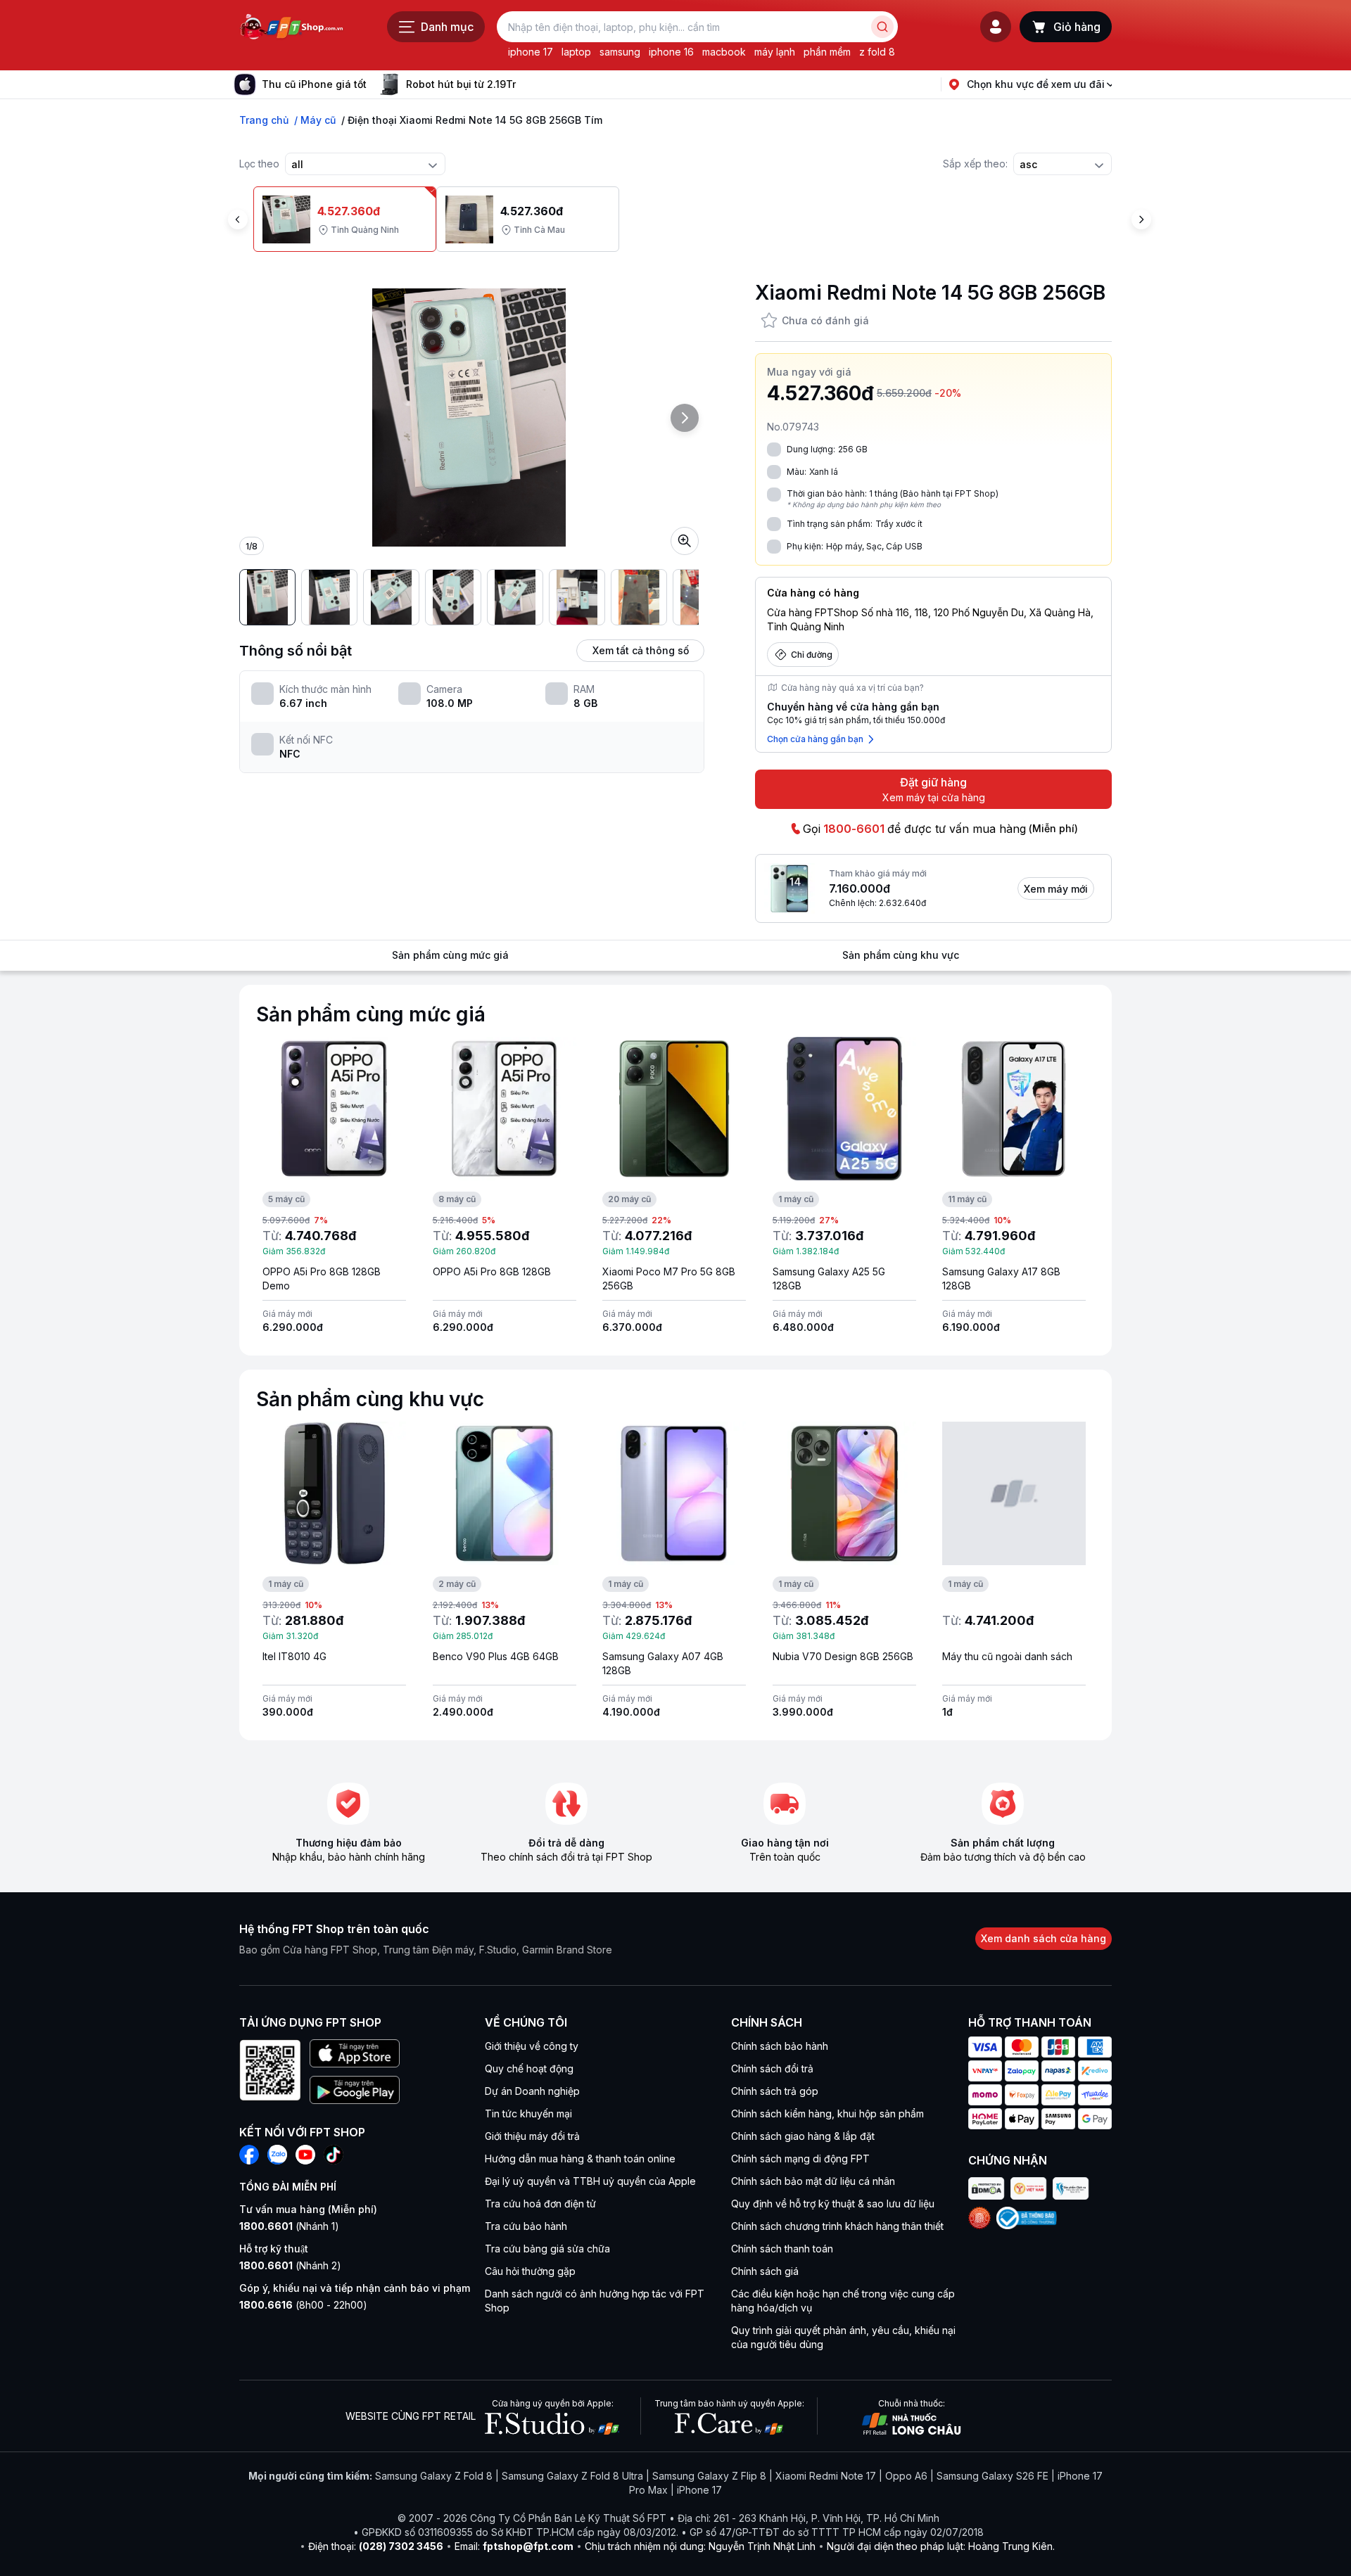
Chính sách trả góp (775, 2091)
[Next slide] (527, 84)
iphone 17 (531, 52)
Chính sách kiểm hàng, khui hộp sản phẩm (827, 2113)
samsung (620, 52)
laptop (576, 52)
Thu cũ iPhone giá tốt (314, 84)
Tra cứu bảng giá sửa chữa (547, 2249)
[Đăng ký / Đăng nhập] (996, 27)
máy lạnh (775, 52)
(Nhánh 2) (290, 2265)
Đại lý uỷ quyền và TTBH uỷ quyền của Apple (590, 2181)
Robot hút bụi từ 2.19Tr (461, 84)
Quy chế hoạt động (529, 2068)
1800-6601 (854, 829)
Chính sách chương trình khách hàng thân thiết (837, 2226)
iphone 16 (671, 52)
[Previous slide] (238, 219)
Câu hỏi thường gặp (530, 2271)
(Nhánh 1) (289, 2226)
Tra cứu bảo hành (526, 2226)
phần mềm (827, 52)
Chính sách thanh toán (782, 2249)
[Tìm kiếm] (882, 27)
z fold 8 (877, 52)
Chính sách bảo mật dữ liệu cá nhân (813, 2181)
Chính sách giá (765, 2271)
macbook (724, 52)
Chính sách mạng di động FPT (800, 2159)
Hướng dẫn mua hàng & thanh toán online (580, 2159)
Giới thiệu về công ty (532, 2046)
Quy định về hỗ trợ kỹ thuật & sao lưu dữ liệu (833, 2204)
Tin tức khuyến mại (528, 2113)
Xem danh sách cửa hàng (1044, 1938)
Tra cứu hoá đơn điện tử (540, 2204)
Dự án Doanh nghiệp (532, 2091)
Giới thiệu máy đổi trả (532, 2136)
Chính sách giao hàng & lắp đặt (803, 2136)
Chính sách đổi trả (772, 2068)
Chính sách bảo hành (780, 2046)
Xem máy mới (1056, 889)
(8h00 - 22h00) (303, 2305)
